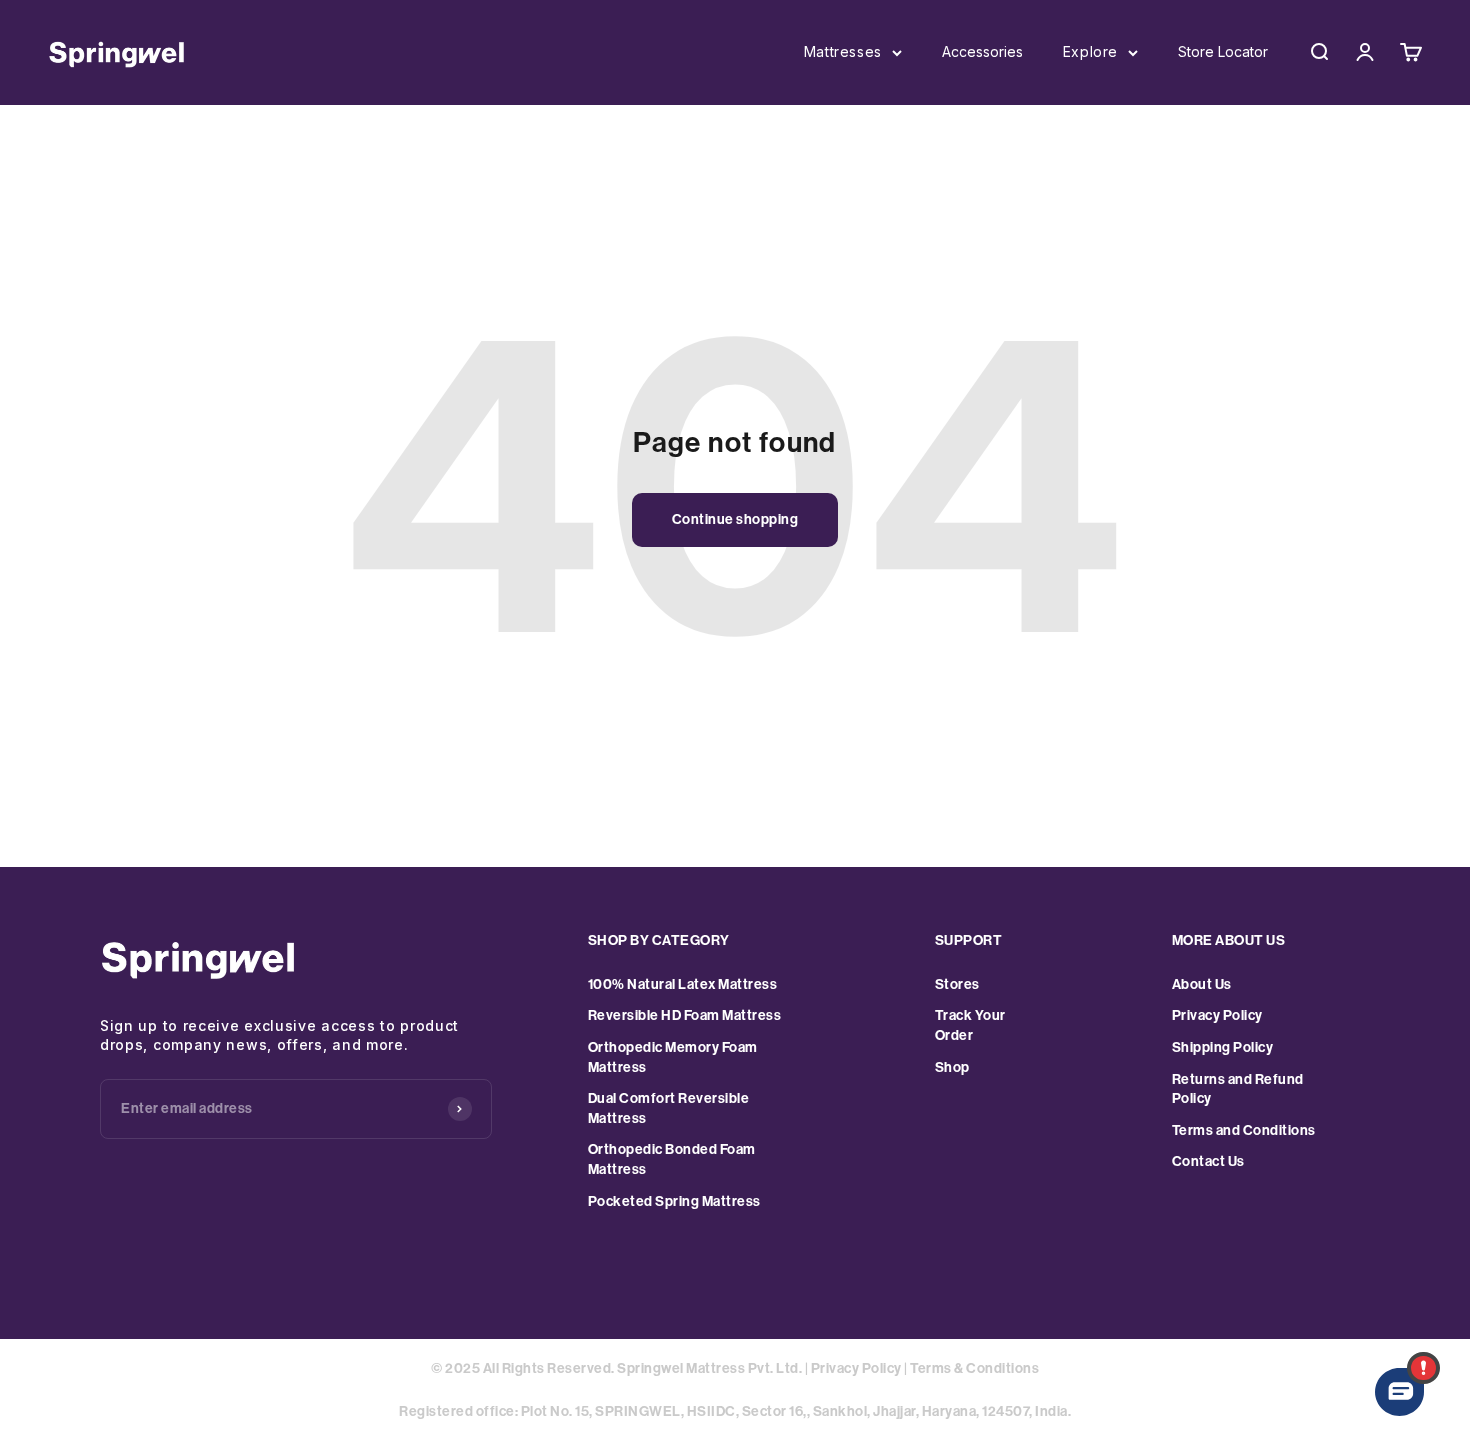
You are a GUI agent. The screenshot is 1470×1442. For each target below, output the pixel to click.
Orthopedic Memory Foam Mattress (673, 1057)
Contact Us (1208, 1161)
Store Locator (1223, 51)
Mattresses (843, 51)
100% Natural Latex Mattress (683, 984)
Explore (1090, 51)
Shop (952, 1067)
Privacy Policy (1217, 1015)
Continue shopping (735, 519)
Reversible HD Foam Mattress (685, 1015)
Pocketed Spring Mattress (674, 1201)
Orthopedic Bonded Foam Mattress (672, 1159)
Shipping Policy (1223, 1047)
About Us (1202, 984)
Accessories (982, 51)
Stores (957, 984)
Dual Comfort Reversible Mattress (669, 1108)
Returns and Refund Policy (1238, 1089)
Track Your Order (970, 1025)
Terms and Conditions (1244, 1130)
